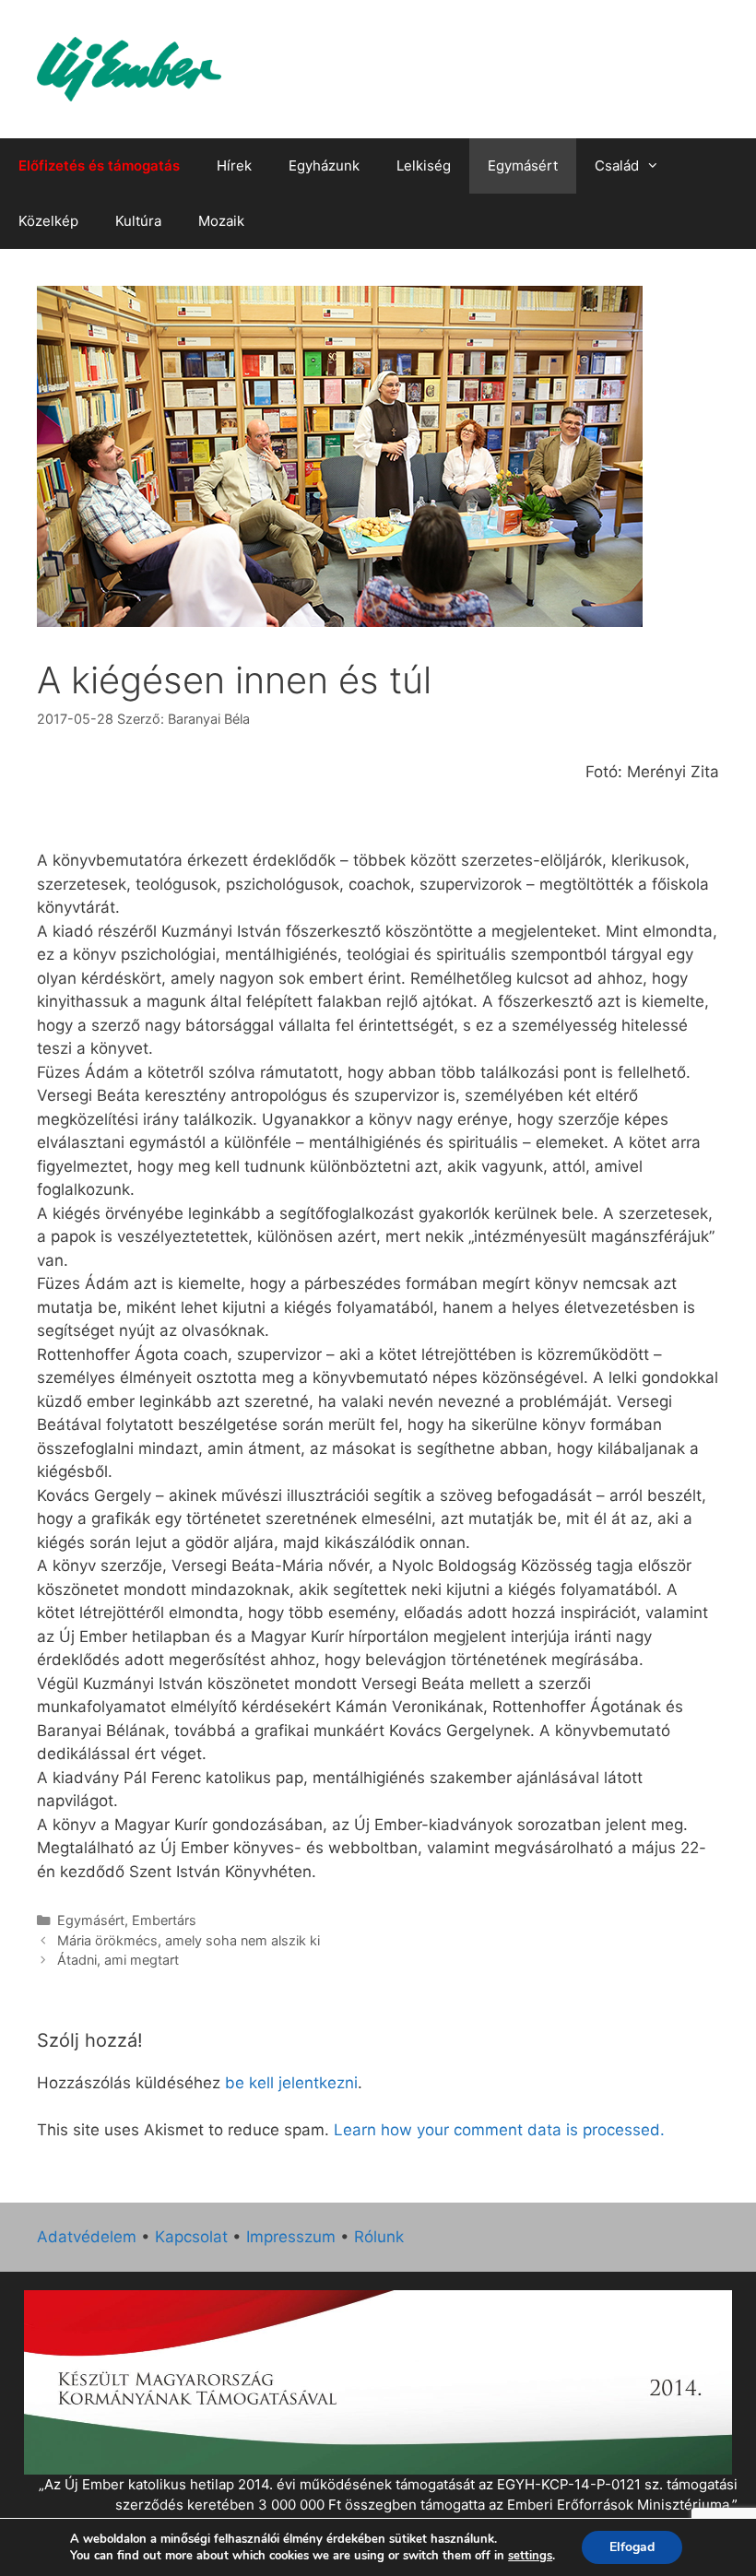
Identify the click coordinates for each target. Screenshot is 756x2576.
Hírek (234, 165)
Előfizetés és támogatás (99, 165)
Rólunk (379, 2237)
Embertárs (164, 1920)
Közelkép (48, 221)
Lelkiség (424, 165)
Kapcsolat (191, 2237)
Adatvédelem (87, 2237)
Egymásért (523, 165)
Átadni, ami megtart (118, 1960)
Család (617, 165)
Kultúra (138, 221)
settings (530, 2556)
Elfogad (632, 2547)
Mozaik (221, 221)
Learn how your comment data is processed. (499, 2130)
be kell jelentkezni (291, 2083)
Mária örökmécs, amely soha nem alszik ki (189, 1940)
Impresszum (291, 2237)
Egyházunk (324, 165)
